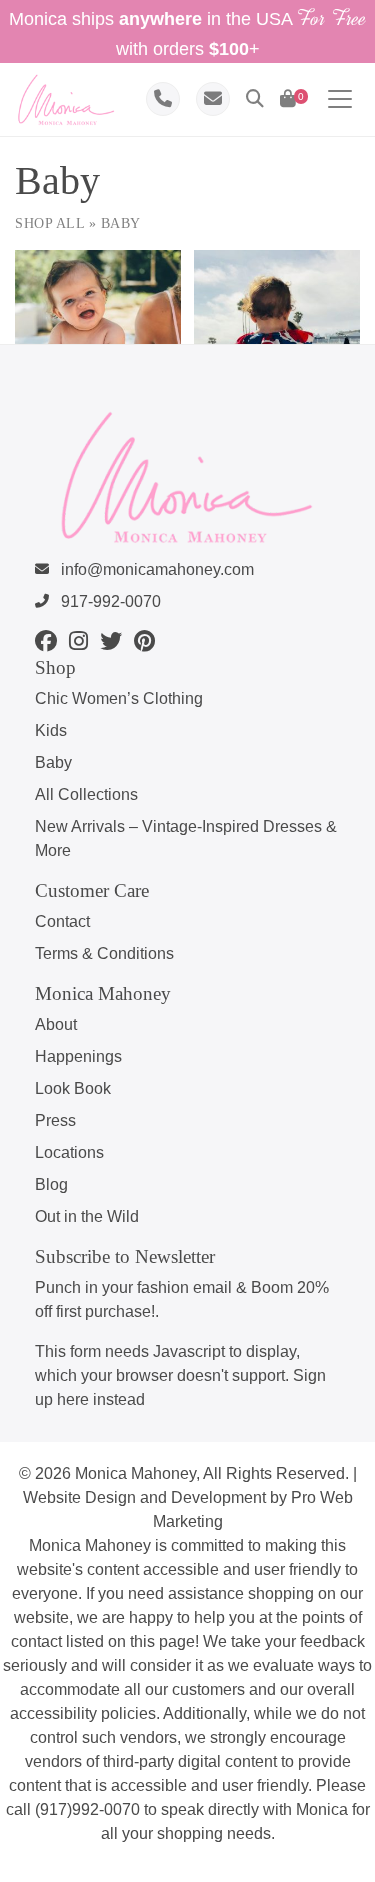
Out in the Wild (87, 1216)
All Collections (86, 794)
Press (55, 1120)
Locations (69, 1152)
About (56, 1024)
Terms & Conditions (104, 953)
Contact (62, 921)
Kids (51, 730)
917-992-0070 (109, 601)
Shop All (49, 223)
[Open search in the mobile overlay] (169, 136)
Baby (53, 762)
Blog (51, 1184)
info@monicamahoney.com (155, 569)
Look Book (73, 1088)
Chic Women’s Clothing (119, 698)
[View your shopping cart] (288, 99)
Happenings (78, 1056)
